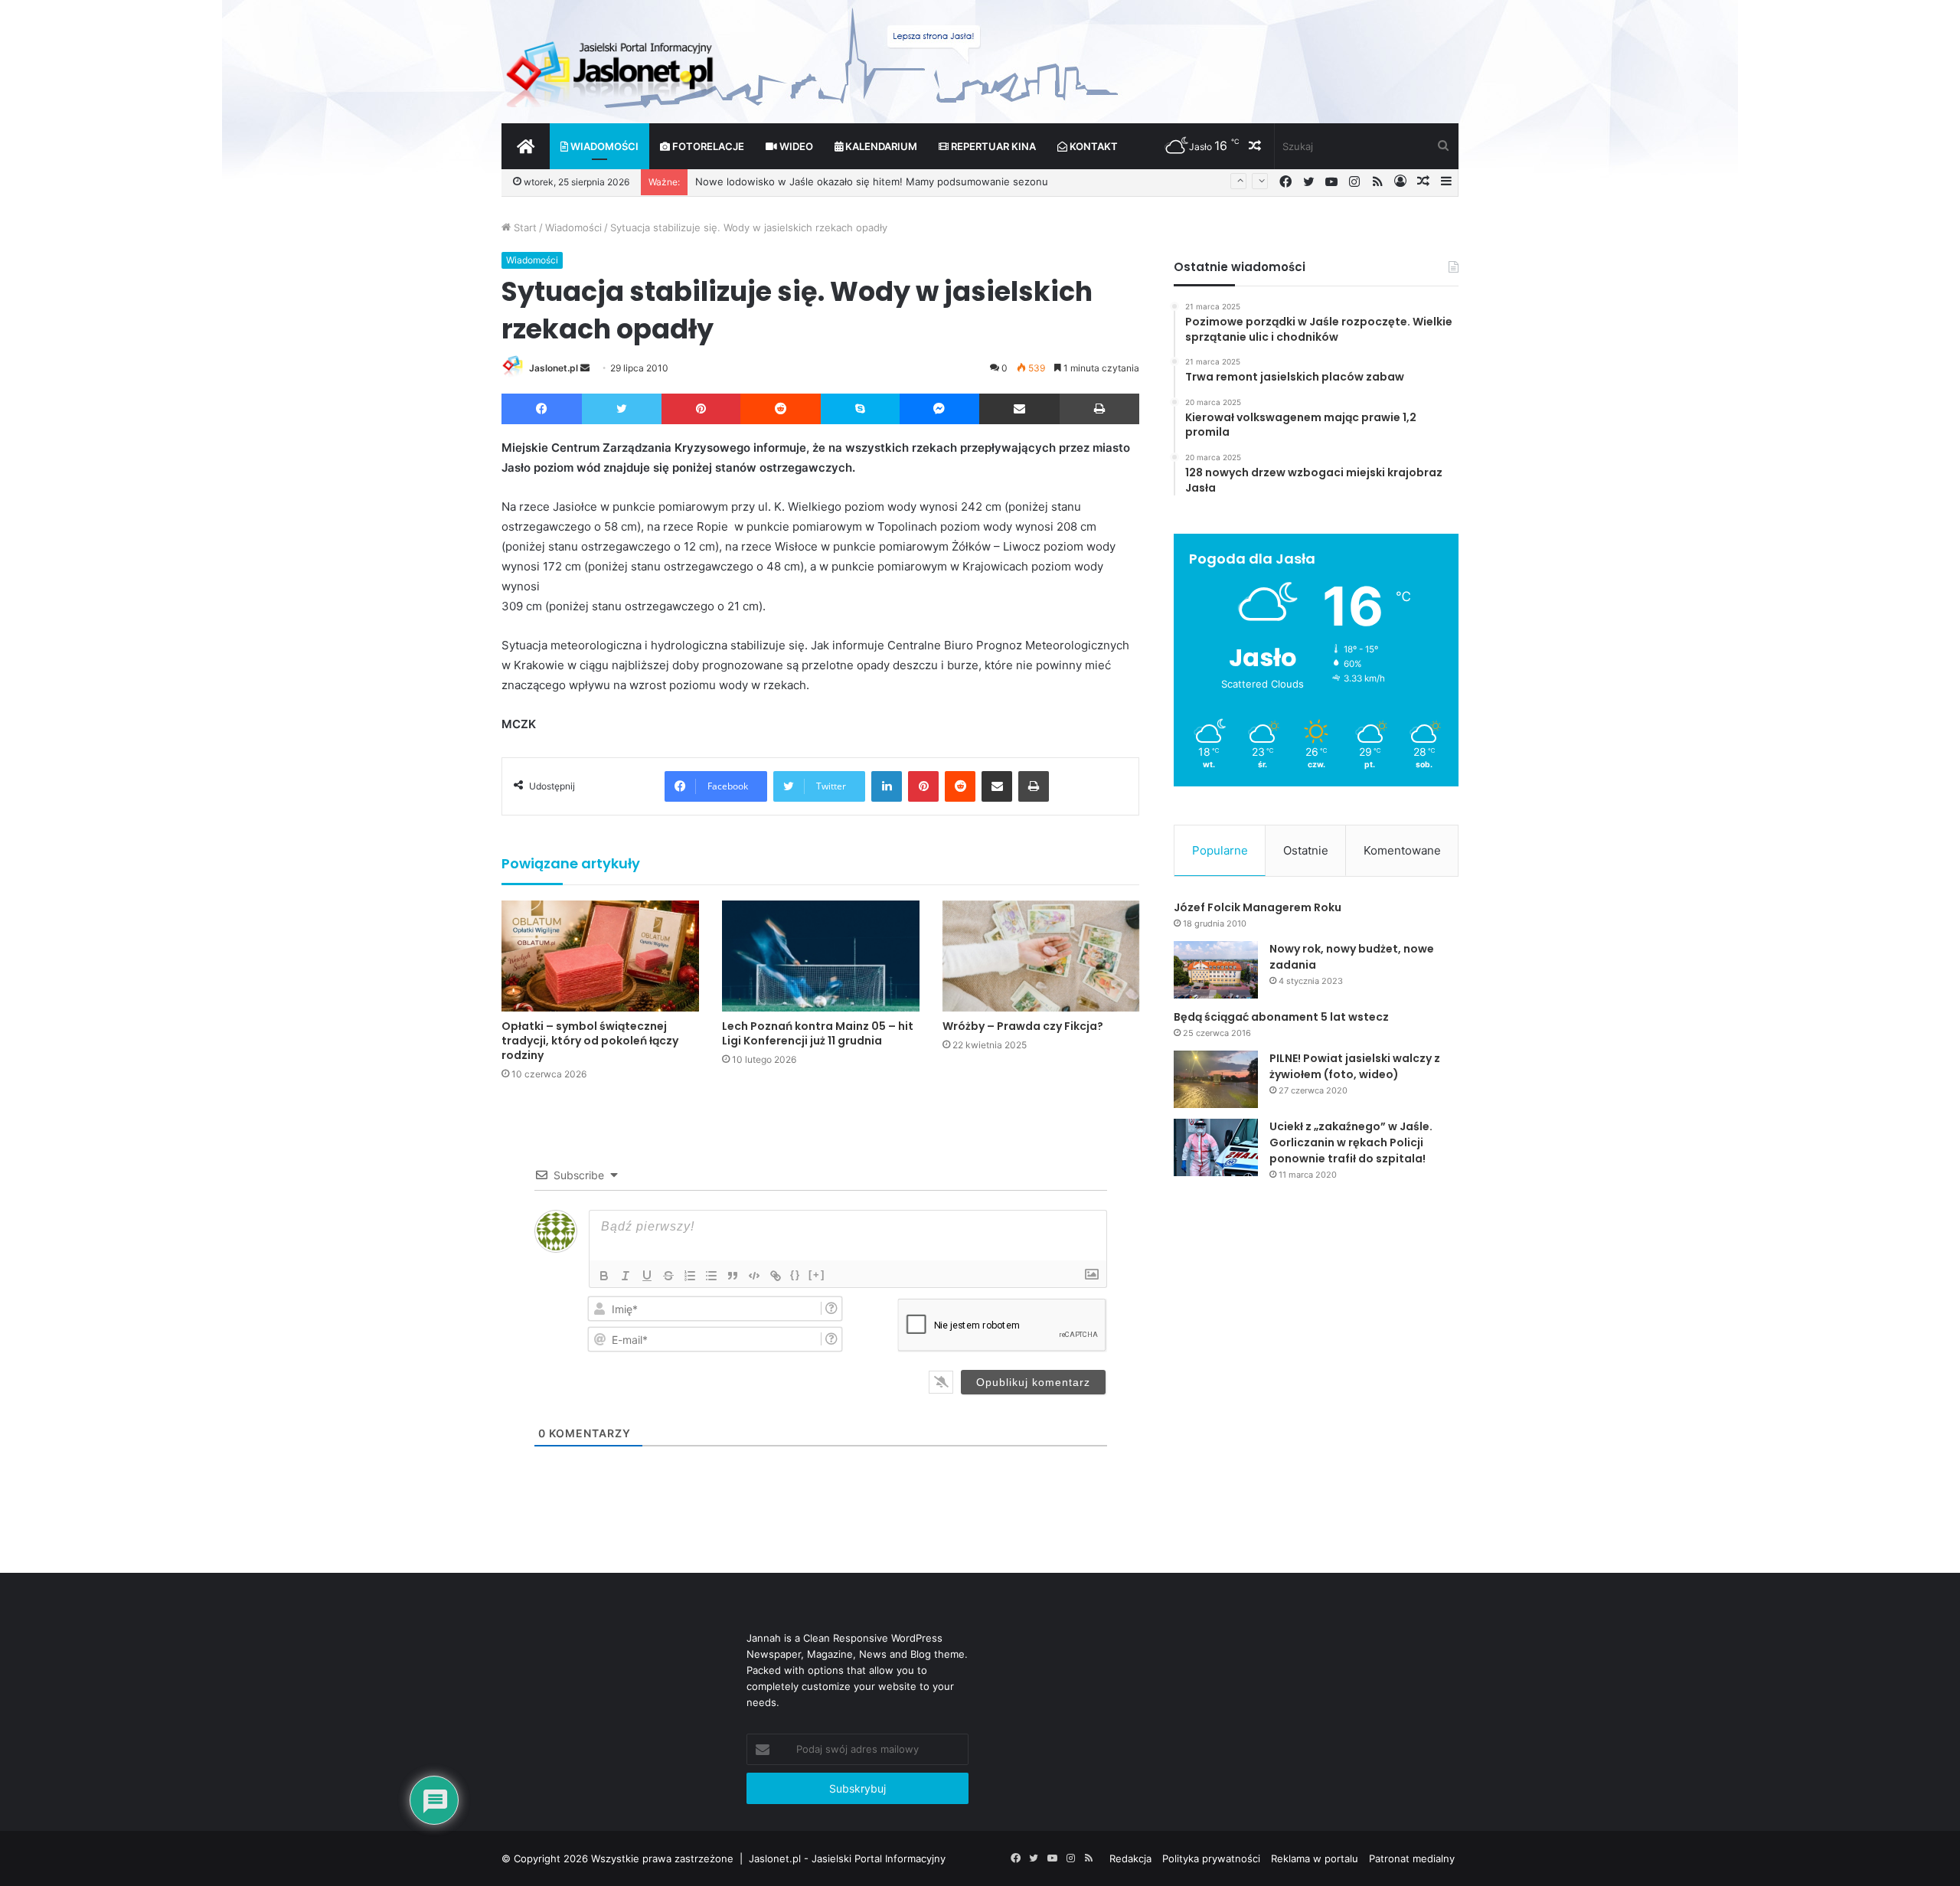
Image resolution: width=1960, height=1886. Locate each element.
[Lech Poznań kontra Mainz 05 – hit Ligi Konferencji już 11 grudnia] (821, 956)
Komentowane (1402, 850)
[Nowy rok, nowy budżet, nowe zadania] (1216, 970)
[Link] (776, 1276)
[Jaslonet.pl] (612, 69)
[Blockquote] (733, 1276)
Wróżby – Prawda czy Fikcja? (1023, 1026)
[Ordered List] (690, 1276)
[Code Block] (754, 1276)
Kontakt (1093, 146)
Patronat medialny (1412, 1858)
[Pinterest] (701, 409)
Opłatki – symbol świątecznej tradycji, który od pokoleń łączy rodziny (590, 1041)
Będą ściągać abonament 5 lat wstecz (1281, 1017)
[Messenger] (940, 409)
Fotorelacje (707, 146)
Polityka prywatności (1211, 1858)
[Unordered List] (711, 1276)
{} (795, 1275)
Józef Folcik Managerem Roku (1258, 907)
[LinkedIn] (887, 786)
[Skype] (860, 409)
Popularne (1220, 850)
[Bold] (604, 1276)
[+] (817, 1275)
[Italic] (626, 1276)
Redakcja (1130, 1858)
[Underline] (647, 1276)
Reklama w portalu (1315, 1858)
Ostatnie (1306, 850)
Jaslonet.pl (554, 368)
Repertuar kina (992, 146)
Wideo (795, 146)
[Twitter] (622, 409)
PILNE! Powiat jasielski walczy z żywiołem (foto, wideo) (1355, 1066)
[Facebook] (542, 409)
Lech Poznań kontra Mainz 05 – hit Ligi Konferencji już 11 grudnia (818, 1033)
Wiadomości (603, 146)
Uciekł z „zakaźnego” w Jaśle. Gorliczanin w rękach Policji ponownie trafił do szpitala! (1351, 1142)
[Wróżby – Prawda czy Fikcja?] (1041, 956)
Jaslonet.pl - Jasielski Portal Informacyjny (847, 1858)
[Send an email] (585, 368)
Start (524, 227)
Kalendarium (880, 146)
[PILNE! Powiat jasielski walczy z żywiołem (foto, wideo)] (1216, 1079)
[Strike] (668, 1276)
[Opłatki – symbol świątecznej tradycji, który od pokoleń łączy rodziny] (600, 956)
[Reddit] (781, 409)
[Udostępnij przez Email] (1019, 409)
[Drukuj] (1099, 409)
